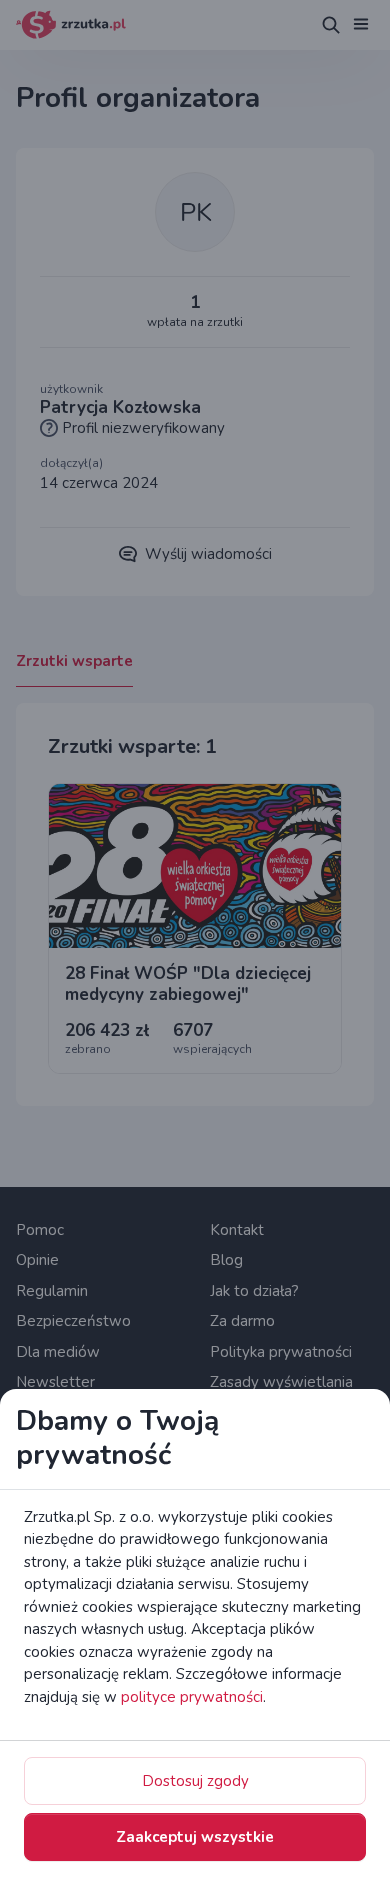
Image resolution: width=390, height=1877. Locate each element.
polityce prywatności (192, 1697)
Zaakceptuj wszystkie (195, 1837)
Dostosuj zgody (195, 1781)
